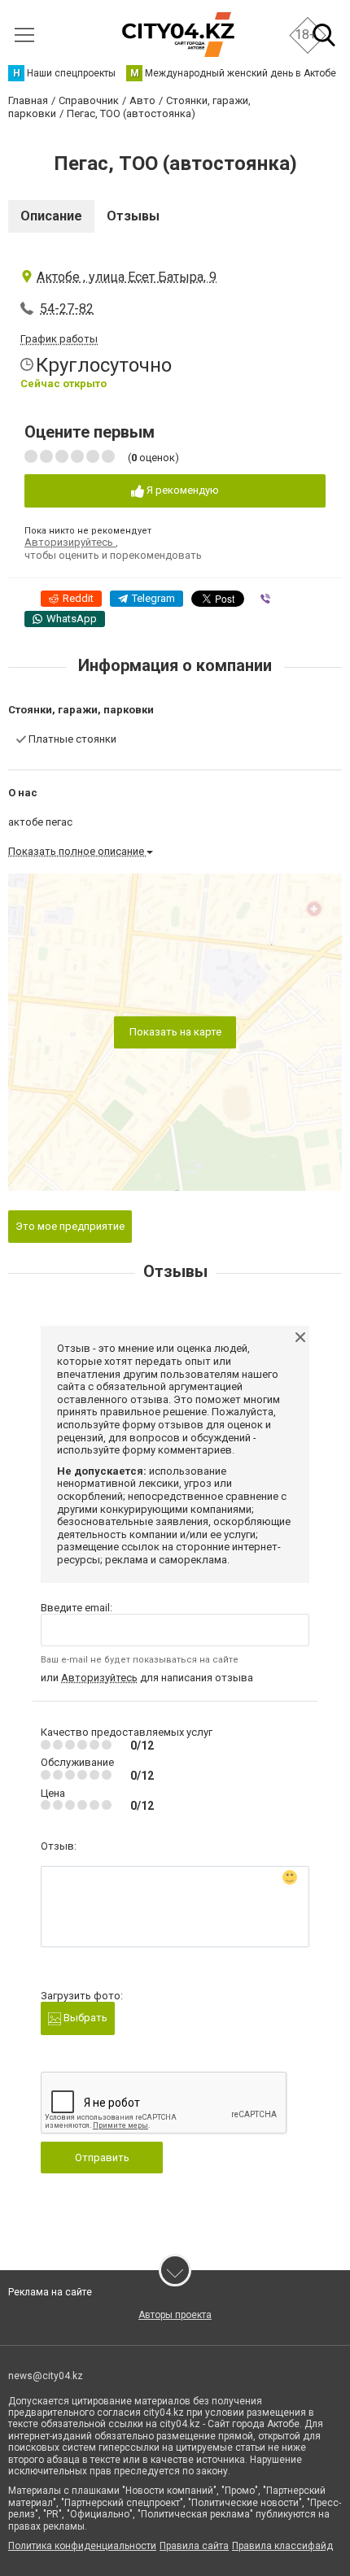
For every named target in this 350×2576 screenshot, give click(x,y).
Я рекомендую (182, 490)
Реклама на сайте (50, 2292)
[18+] (178, 35)
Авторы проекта (175, 2315)
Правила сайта (194, 2546)
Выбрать (84, 2018)
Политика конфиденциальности (82, 2546)
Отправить (102, 2158)
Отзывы (133, 216)
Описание (51, 216)
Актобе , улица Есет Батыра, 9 (127, 277)
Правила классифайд (282, 2546)
